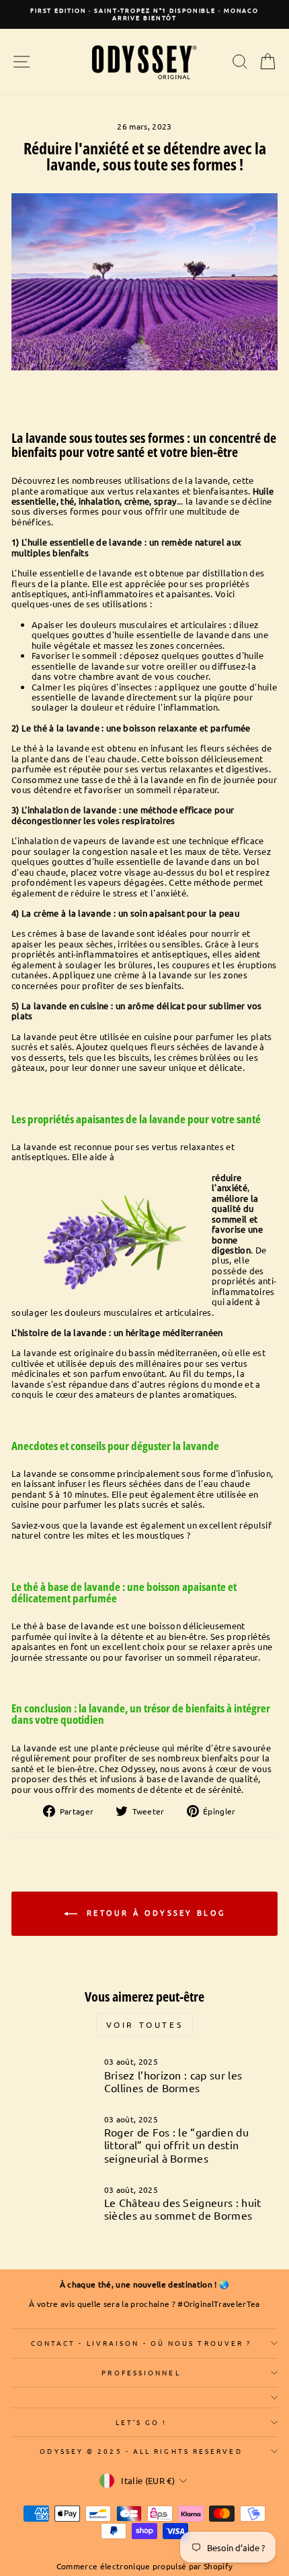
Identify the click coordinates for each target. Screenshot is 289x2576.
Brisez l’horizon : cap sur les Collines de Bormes (173, 2081)
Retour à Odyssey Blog (154, 1912)
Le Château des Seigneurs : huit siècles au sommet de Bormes (183, 2209)
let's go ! (141, 2422)
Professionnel (141, 2372)
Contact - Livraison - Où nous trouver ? (141, 2343)
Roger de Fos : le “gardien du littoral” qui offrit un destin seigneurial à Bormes (176, 2145)
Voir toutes (145, 2024)
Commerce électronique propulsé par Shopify (145, 2566)
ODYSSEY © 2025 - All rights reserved (141, 2451)
